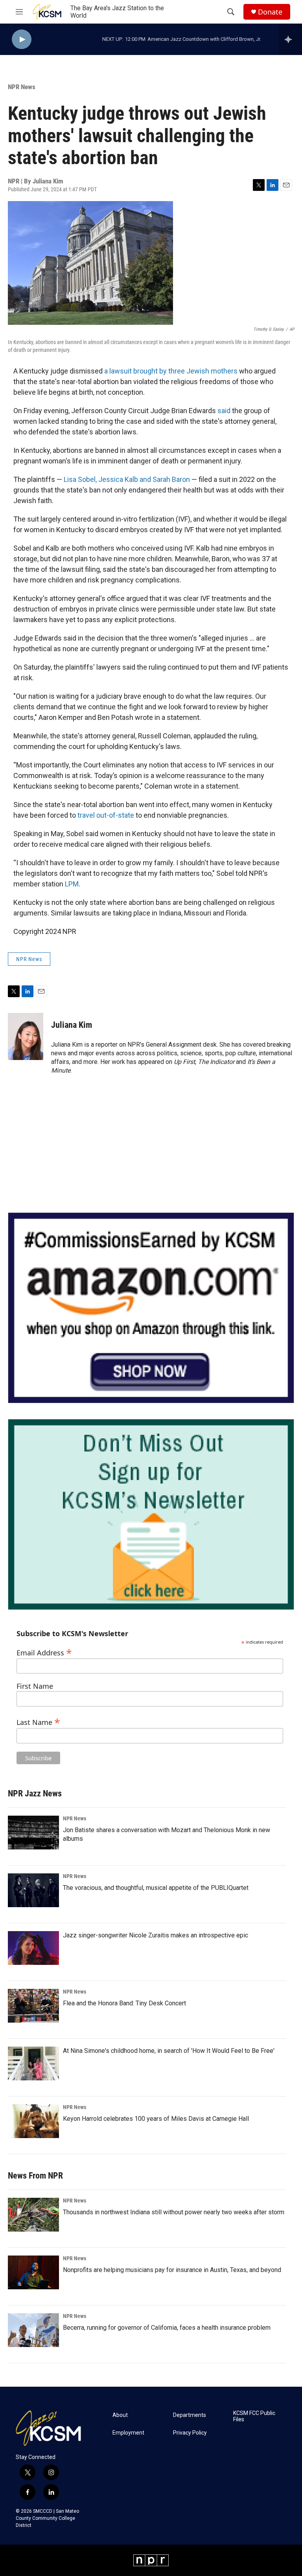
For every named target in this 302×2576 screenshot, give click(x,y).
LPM (72, 884)
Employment (128, 2433)
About (120, 2415)
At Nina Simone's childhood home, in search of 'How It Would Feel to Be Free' (169, 2051)
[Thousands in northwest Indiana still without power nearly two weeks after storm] (33, 2215)
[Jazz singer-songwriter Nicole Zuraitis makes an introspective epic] (33, 1948)
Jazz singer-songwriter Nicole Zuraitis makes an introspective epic (156, 1935)
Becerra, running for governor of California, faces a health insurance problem (167, 2328)
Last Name (38, 1721)
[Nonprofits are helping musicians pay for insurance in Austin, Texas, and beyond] (33, 2272)
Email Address (44, 1652)
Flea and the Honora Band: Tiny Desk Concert (124, 2003)
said (224, 411)
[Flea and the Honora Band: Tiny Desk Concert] (33, 2006)
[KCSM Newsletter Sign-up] (151, 1514)
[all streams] (290, 39)
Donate (270, 12)
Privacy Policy (190, 2433)
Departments (190, 2415)
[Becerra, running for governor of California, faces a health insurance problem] (33, 2330)
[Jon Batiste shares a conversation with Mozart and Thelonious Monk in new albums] (33, 1833)
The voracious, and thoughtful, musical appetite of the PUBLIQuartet (156, 1888)
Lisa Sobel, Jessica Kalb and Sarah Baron (127, 479)
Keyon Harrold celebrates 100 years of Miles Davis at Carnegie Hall (156, 2119)
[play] (22, 39)
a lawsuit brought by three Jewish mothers (171, 371)
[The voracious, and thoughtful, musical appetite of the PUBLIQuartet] (33, 1890)
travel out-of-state (106, 815)
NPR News (22, 87)
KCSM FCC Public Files (254, 2416)
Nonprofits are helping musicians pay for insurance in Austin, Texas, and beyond (172, 2270)
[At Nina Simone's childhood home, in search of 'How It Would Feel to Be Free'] (33, 2063)
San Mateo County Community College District (47, 2518)
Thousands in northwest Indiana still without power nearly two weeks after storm (174, 2212)
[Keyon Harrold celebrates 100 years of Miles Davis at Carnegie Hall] (33, 2121)
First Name (35, 1686)
